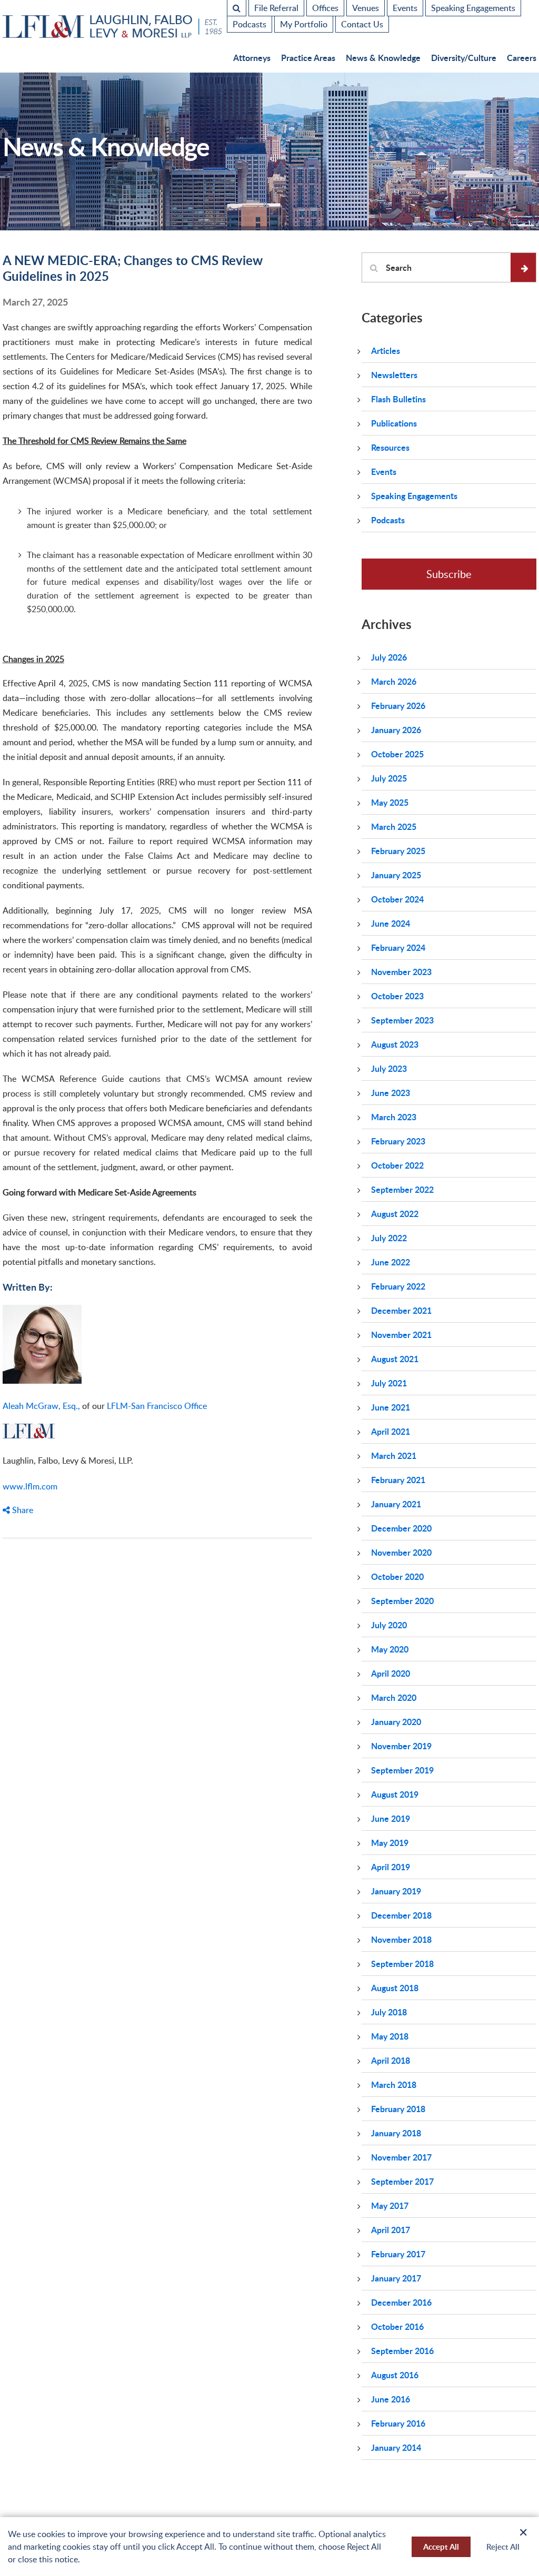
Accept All (441, 2547)
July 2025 (389, 778)
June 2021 (391, 1407)
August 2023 (395, 1044)
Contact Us (362, 24)
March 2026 (394, 681)
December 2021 (401, 1310)
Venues (366, 8)
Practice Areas (308, 58)
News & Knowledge (383, 58)
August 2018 (395, 1988)
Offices (325, 8)
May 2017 (390, 2205)
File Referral (276, 8)
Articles (386, 351)
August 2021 (395, 1359)
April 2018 (391, 2060)
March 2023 (394, 1117)
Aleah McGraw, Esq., (41, 1406)
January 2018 (396, 2133)
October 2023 (397, 996)
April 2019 (391, 1867)
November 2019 (401, 1746)
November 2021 (401, 1335)
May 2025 (390, 802)
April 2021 (391, 1431)
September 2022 (402, 1189)
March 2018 (394, 2085)
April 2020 (391, 1673)
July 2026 (389, 657)
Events (405, 8)
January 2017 (396, 2278)
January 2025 (396, 875)
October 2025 (397, 754)
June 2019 (391, 1818)
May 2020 (390, 1649)
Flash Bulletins (398, 399)
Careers (522, 58)
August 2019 (395, 1794)
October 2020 (397, 1576)
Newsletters (394, 375)
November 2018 (401, 1939)
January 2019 (396, 1891)
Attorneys (252, 58)
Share (22, 1510)
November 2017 (401, 2157)
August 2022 (395, 1214)
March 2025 (394, 826)
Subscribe (449, 574)
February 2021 (398, 1480)
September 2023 (402, 1020)
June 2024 (391, 923)
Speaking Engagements (473, 8)
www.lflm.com (30, 1486)
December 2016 (401, 2302)
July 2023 (389, 1068)
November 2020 (401, 1552)
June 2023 (391, 1093)
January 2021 (396, 1504)
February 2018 (398, 2109)
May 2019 (390, 1843)
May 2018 (390, 2036)
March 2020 (394, 1697)
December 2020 (401, 1528)
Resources (390, 447)
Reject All (503, 2547)
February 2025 (398, 851)
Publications (394, 423)
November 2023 (401, 972)
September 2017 (402, 2181)
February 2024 (398, 947)
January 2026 (396, 730)
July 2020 (389, 1625)
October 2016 (397, 2326)
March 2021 (394, 1456)
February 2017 (398, 2254)
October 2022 (397, 1165)
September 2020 (402, 1601)
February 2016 (398, 2423)
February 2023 (398, 1141)
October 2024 (397, 899)
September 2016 (402, 2351)
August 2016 (395, 2375)
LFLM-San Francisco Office (157, 1406)
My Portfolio (304, 24)
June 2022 (391, 1262)
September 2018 (402, 1964)
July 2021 (389, 1383)
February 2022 (398, 1286)
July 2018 (389, 2012)
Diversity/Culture (464, 58)
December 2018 (401, 1915)
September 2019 (402, 1770)
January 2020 (396, 1722)
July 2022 (389, 1238)
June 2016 (391, 2399)
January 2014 (396, 2447)
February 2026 (398, 706)
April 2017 (391, 2230)
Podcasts (249, 24)
